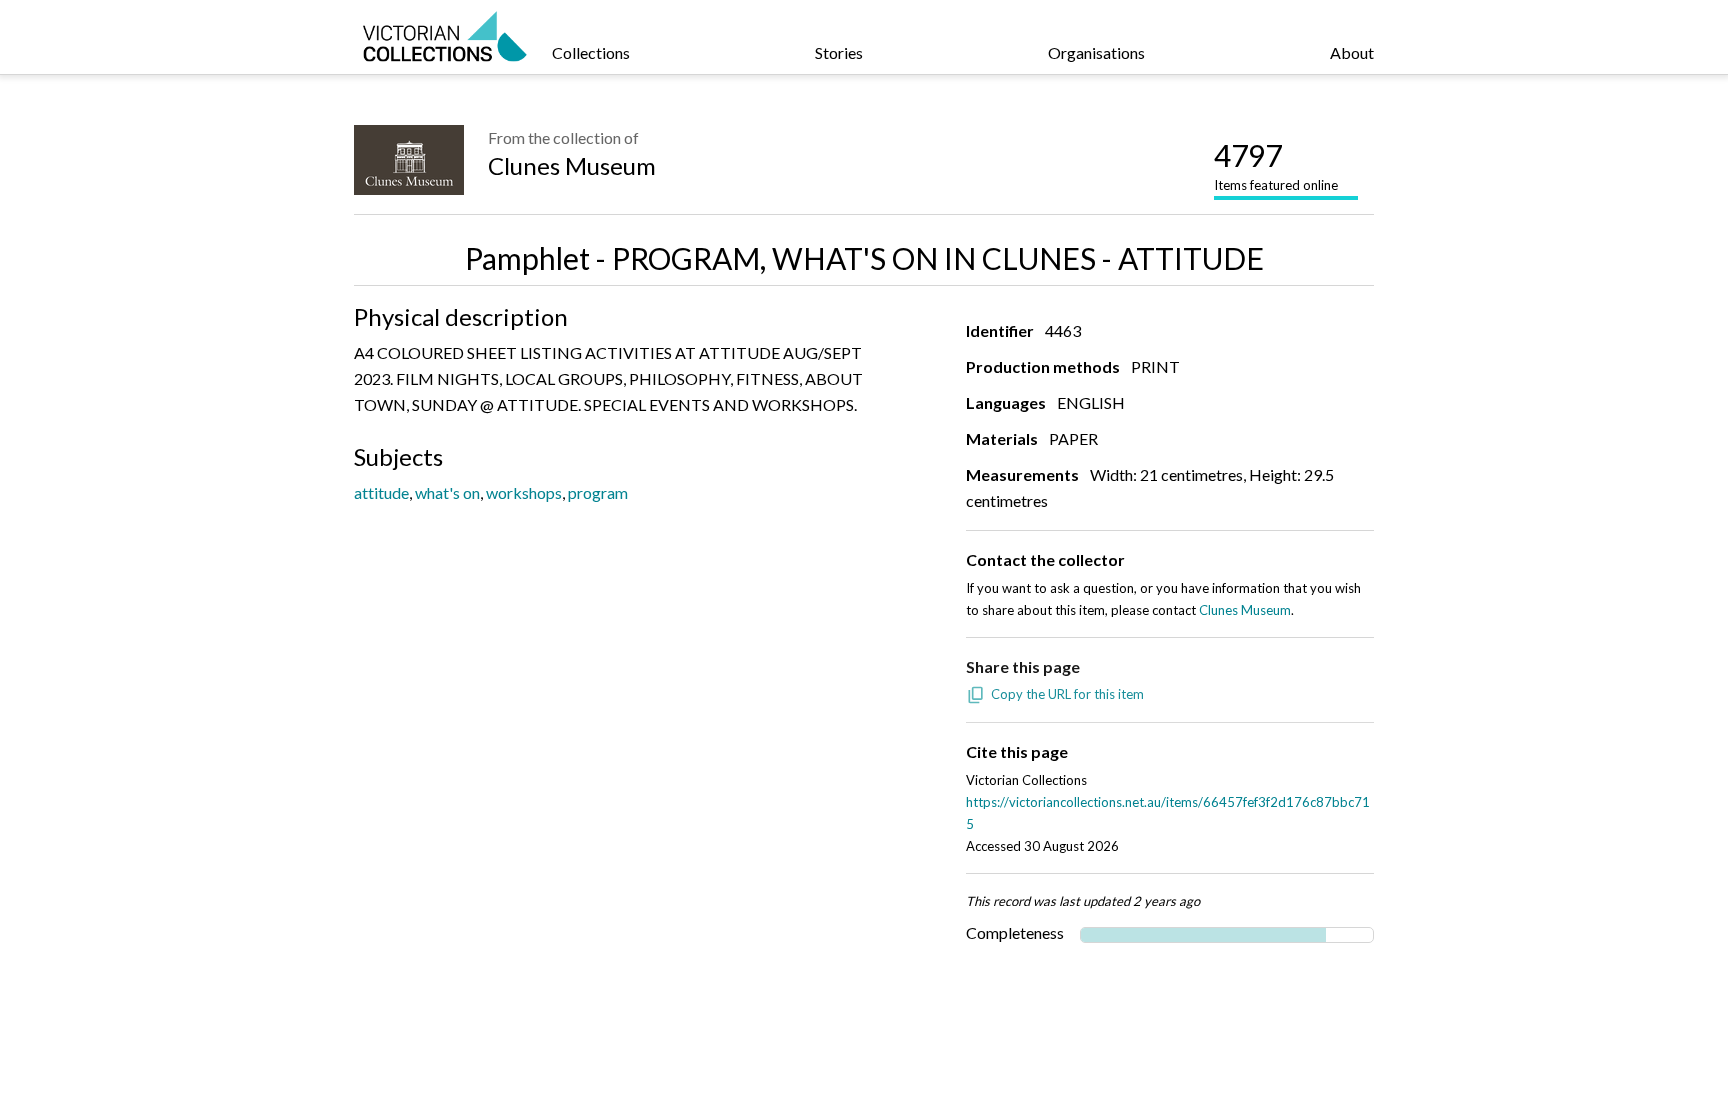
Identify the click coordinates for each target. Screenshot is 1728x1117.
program (598, 492)
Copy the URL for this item (1067, 694)
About (1352, 52)
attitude (381, 492)
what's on (447, 492)
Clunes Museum (572, 165)
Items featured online (1276, 165)
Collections (591, 52)
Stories (839, 52)
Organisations (1096, 52)
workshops (524, 492)
